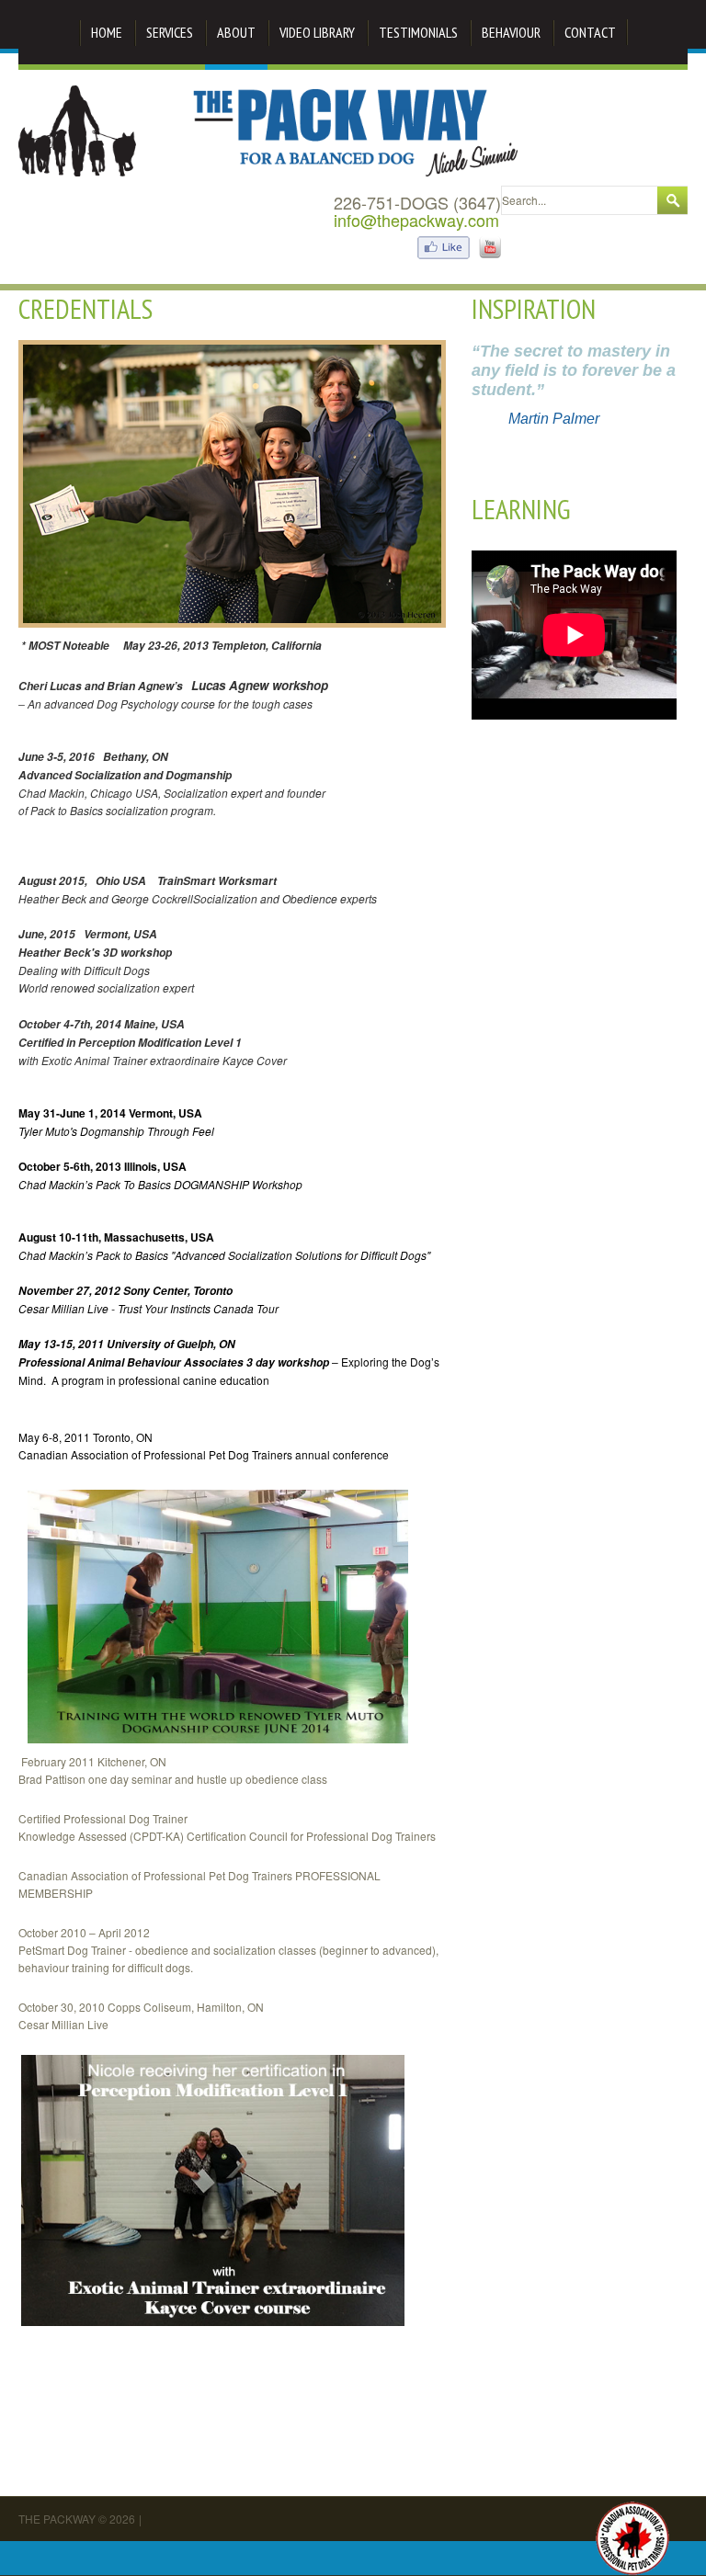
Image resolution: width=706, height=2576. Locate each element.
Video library (317, 32)
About (236, 32)
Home (107, 32)
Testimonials (418, 32)
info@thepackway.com (416, 220)
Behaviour (511, 32)
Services (170, 32)
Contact (590, 32)
